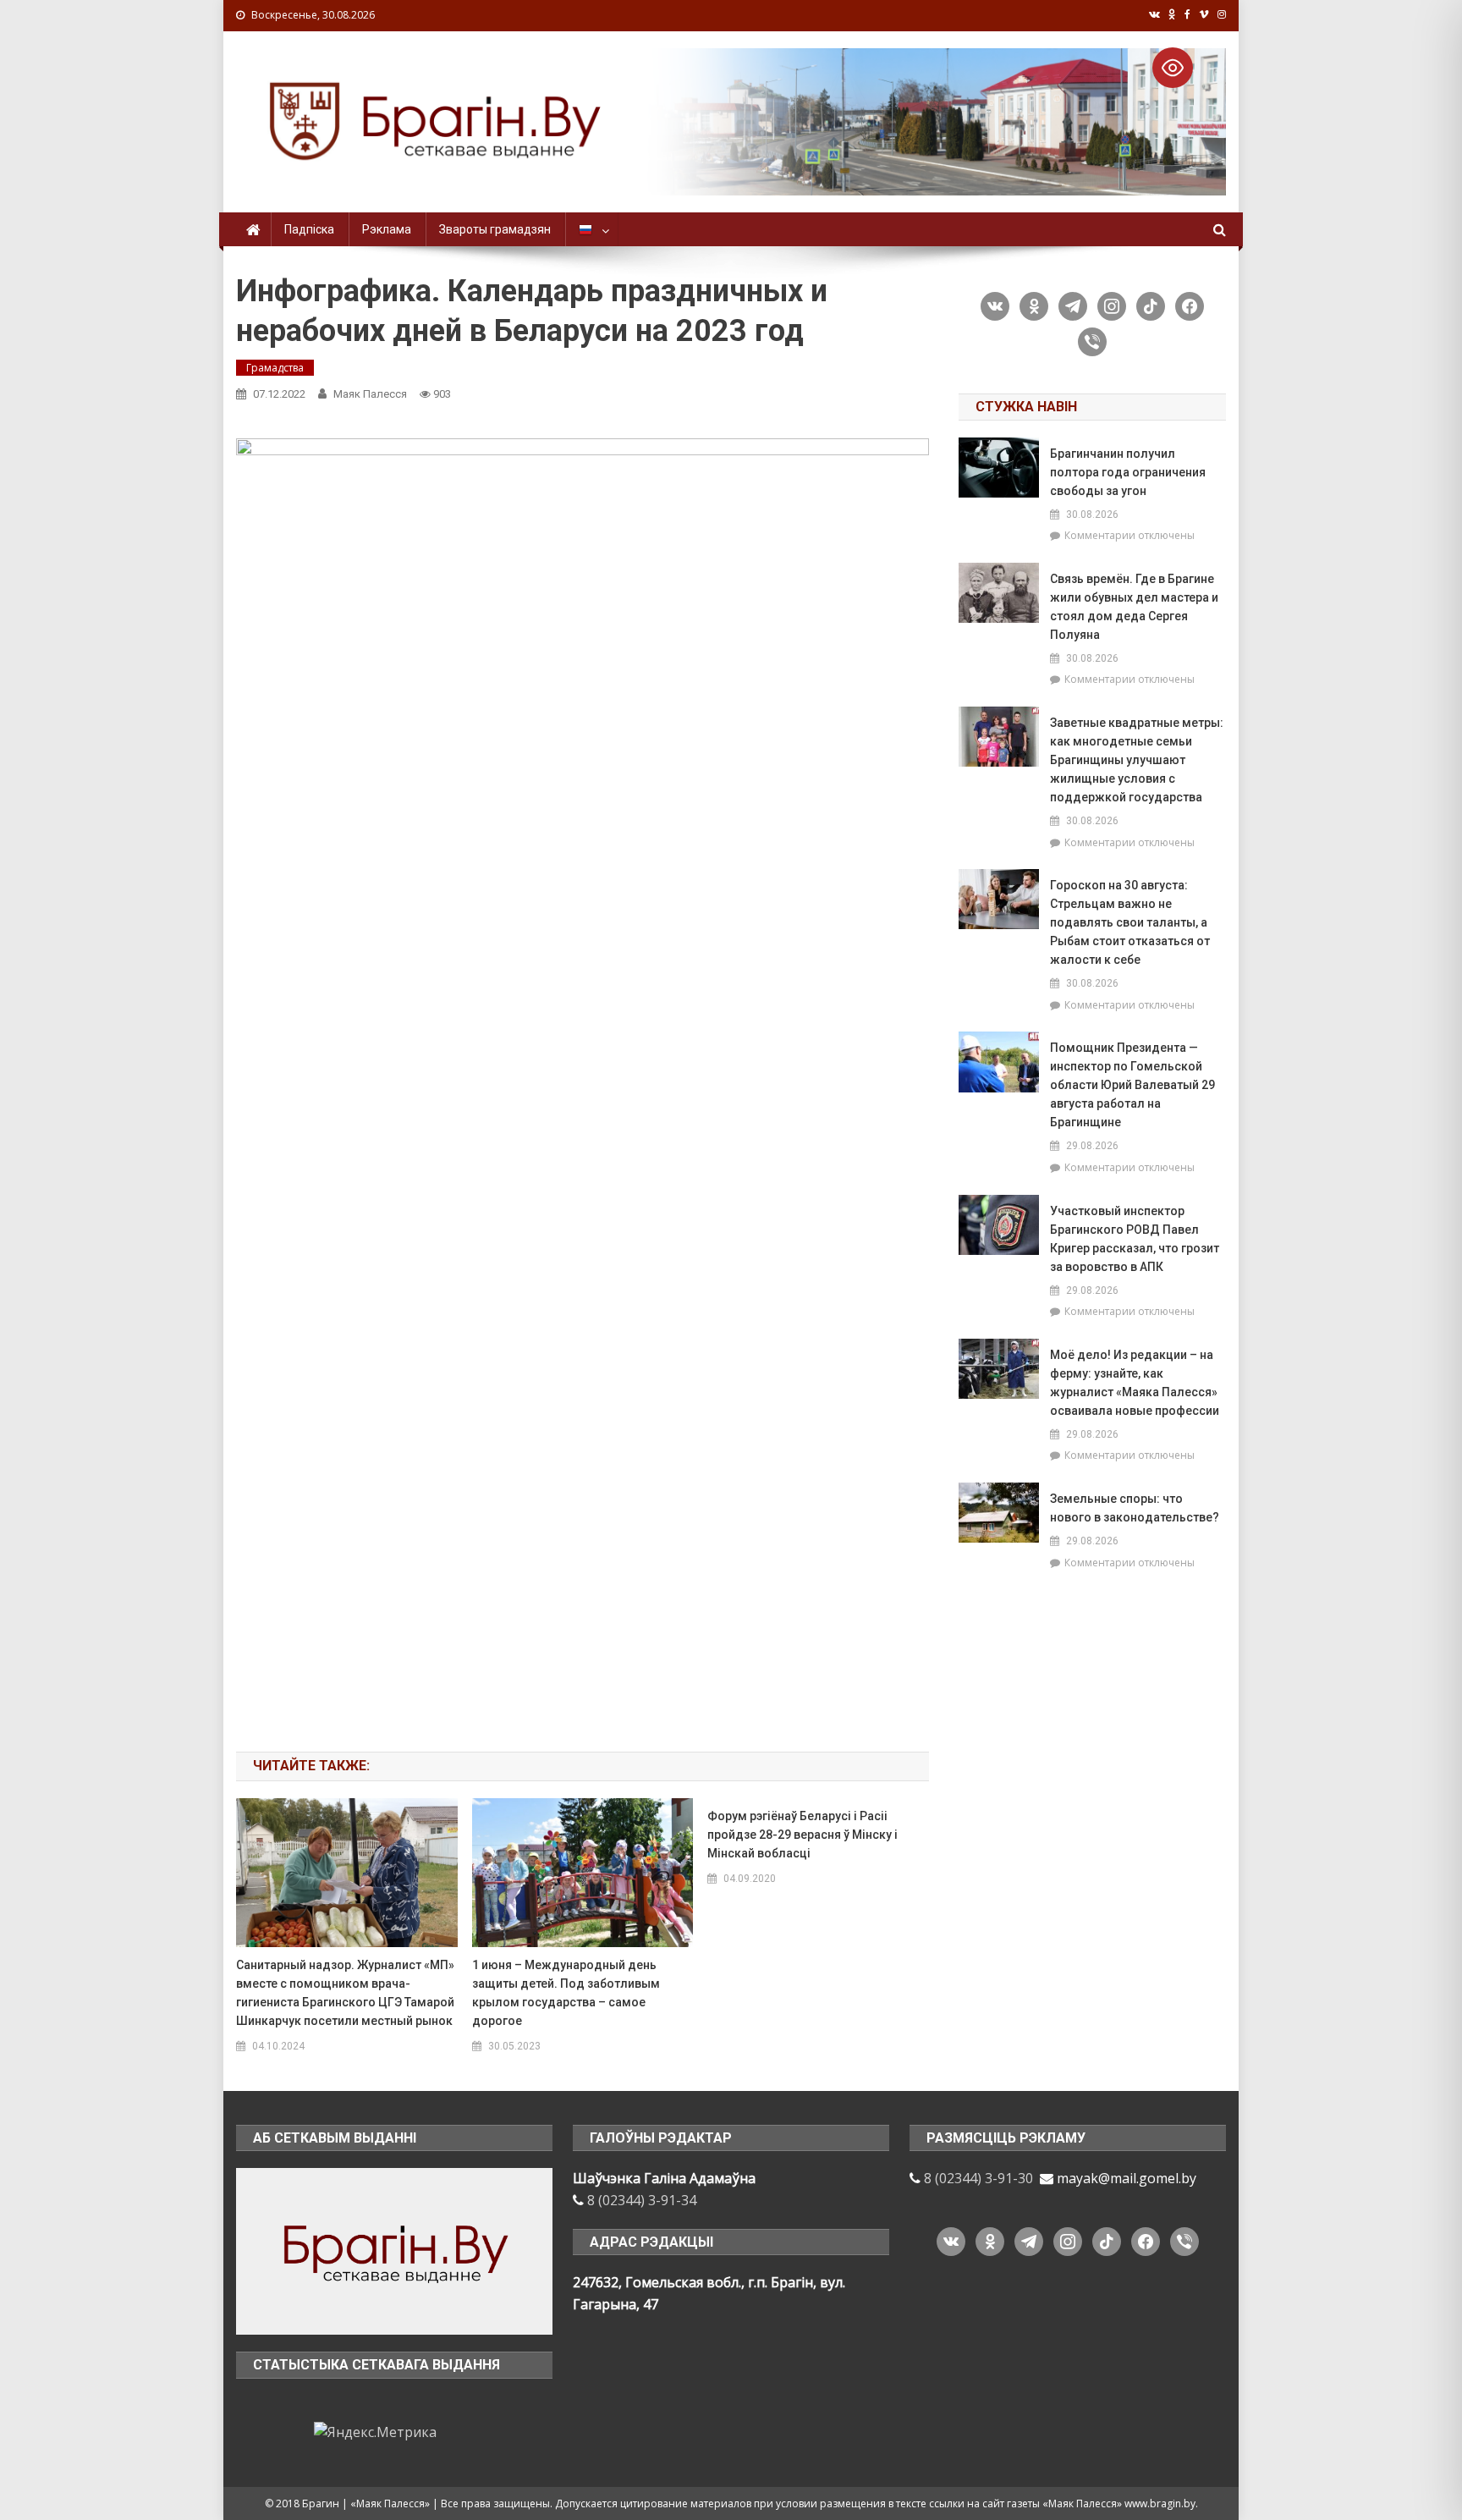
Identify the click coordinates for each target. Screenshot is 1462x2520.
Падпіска (309, 229)
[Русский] (592, 229)
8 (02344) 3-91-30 (978, 2178)
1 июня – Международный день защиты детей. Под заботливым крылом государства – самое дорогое (566, 1993)
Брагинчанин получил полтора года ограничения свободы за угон (1128, 472)
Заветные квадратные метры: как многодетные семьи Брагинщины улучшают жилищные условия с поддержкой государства (1137, 760)
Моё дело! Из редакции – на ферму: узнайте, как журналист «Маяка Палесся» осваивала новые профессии (1135, 1383)
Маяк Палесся (370, 394)
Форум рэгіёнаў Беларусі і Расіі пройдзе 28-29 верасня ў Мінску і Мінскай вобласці (802, 1835)
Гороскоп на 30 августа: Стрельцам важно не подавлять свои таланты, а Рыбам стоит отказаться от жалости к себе (1130, 922)
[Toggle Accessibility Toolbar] (1173, 68)
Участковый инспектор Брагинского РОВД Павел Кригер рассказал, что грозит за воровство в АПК (1135, 1239)
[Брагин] (394, 2250)
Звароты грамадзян (495, 229)
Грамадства (275, 368)
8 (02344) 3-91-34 (642, 2200)
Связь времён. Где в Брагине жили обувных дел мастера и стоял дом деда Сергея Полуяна (1134, 607)
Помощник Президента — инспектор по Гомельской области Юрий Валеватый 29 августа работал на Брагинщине (1132, 1085)
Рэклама (387, 229)
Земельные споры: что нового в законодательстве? (1135, 1508)
